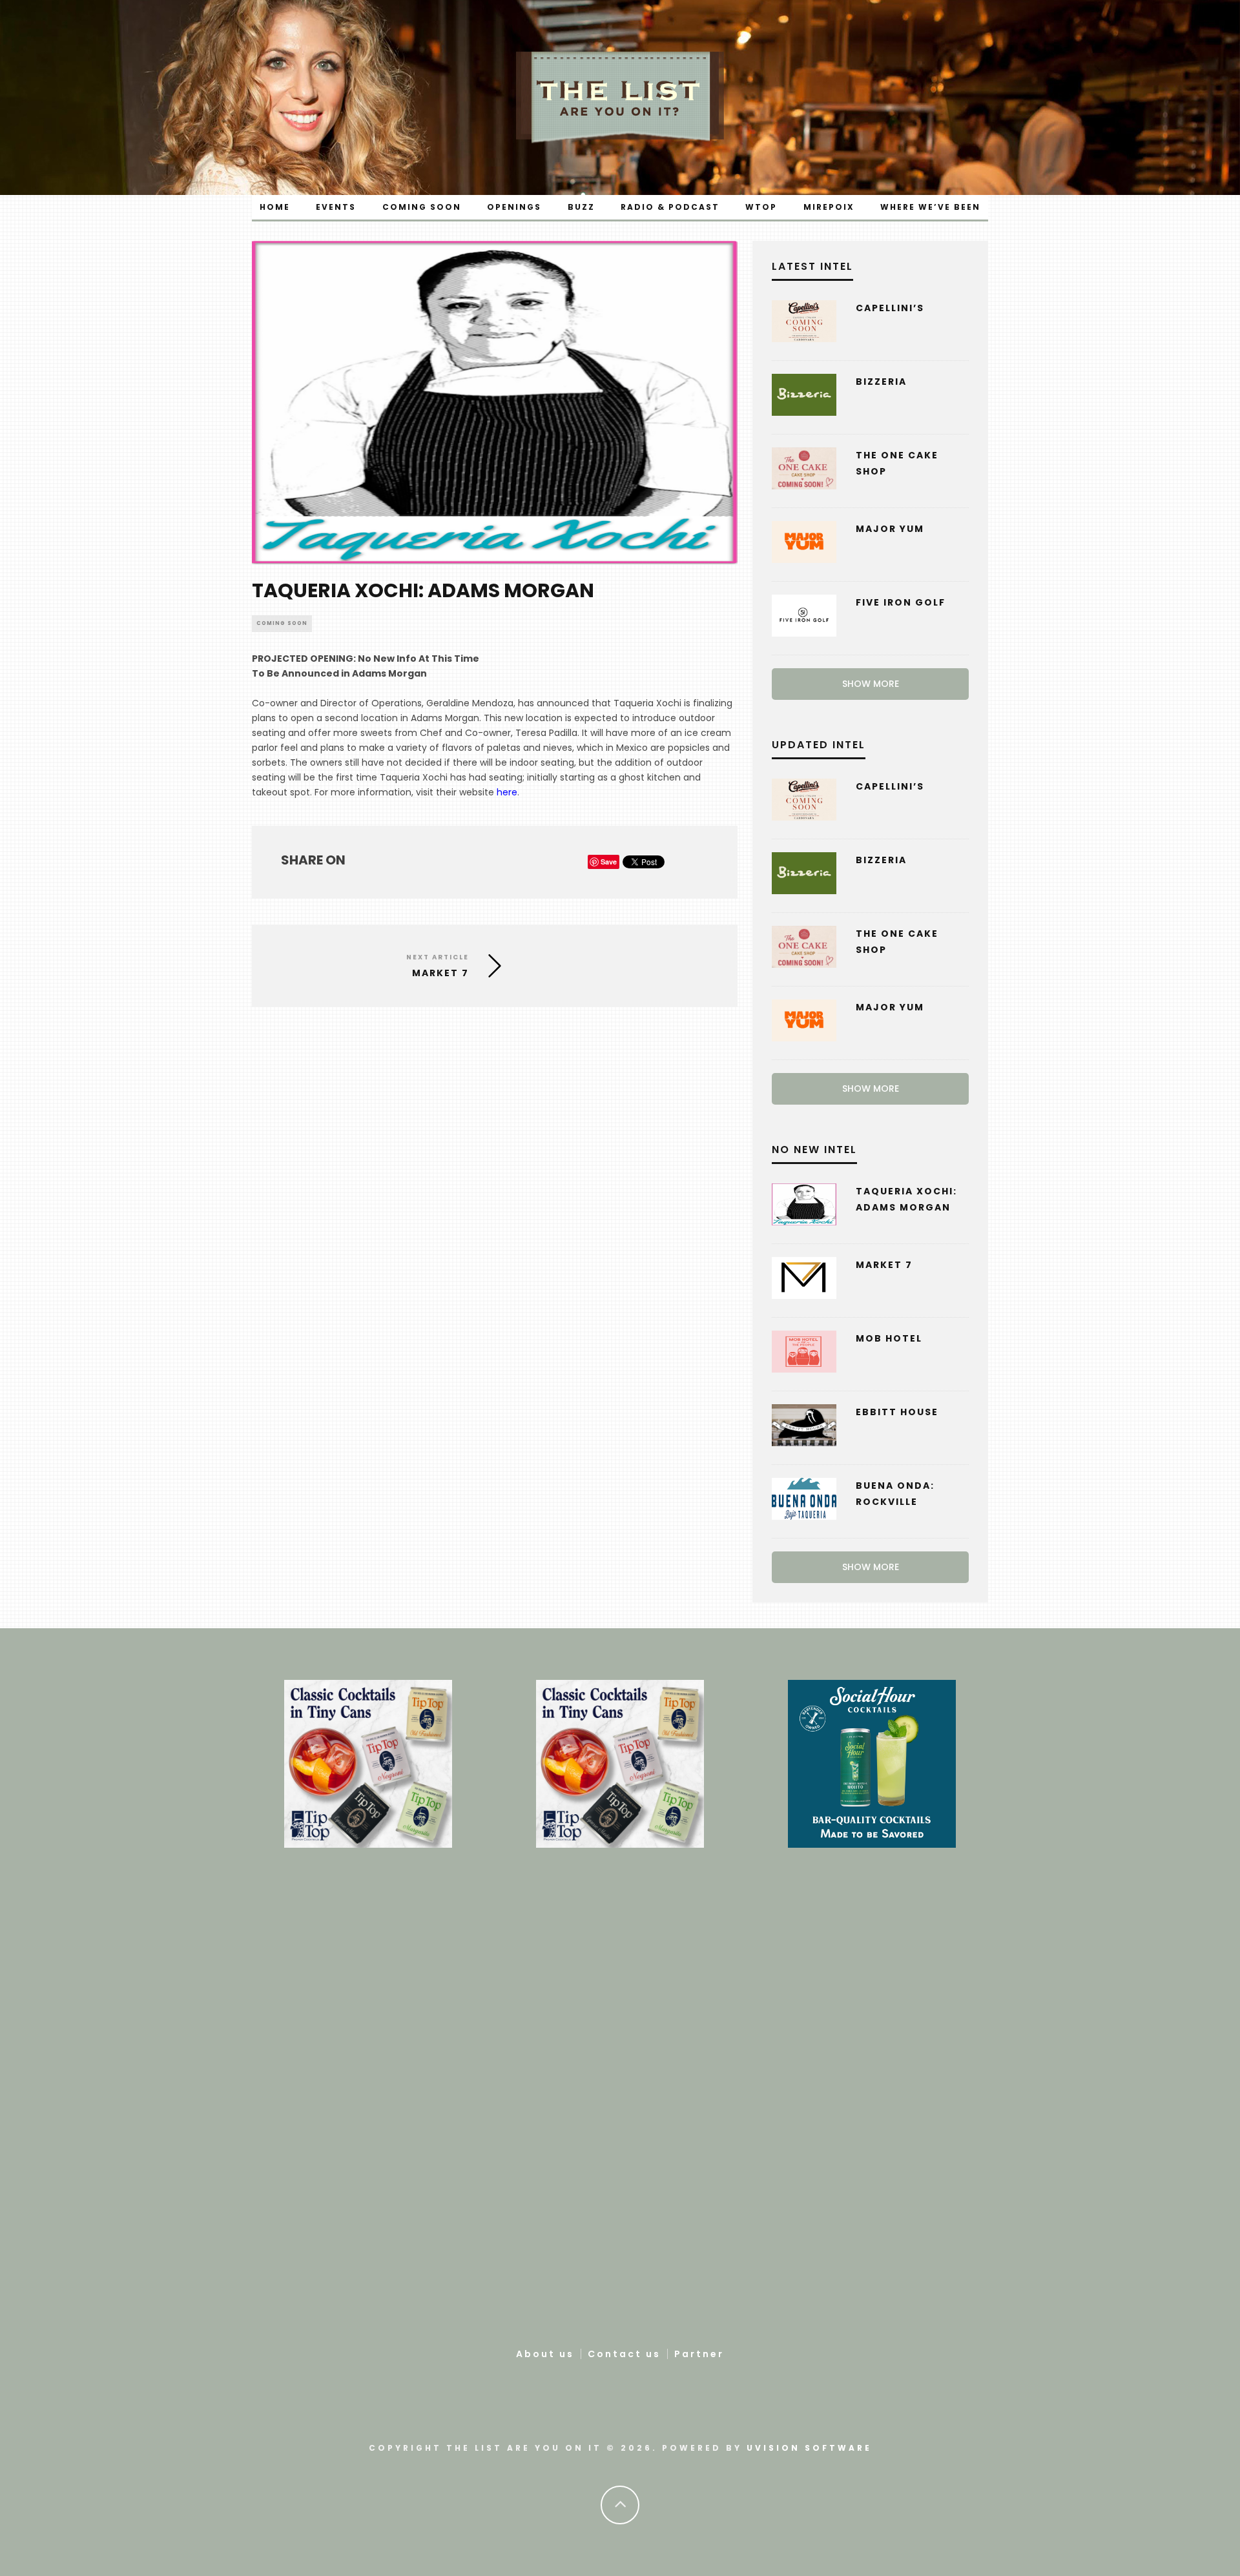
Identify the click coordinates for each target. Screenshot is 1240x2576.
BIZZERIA (881, 382)
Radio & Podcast (670, 207)
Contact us (624, 2354)
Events (336, 207)
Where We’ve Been (930, 207)
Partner (699, 2354)
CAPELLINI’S (890, 308)
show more (871, 684)
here (507, 792)
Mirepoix (829, 207)
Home (275, 207)
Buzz (581, 207)
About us (545, 2354)
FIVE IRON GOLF (901, 602)
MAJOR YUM (890, 529)
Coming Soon (422, 207)
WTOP (761, 207)
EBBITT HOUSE (897, 1412)
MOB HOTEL (889, 1338)
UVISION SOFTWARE (809, 2448)
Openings (514, 207)
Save (609, 862)
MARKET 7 (884, 1265)
